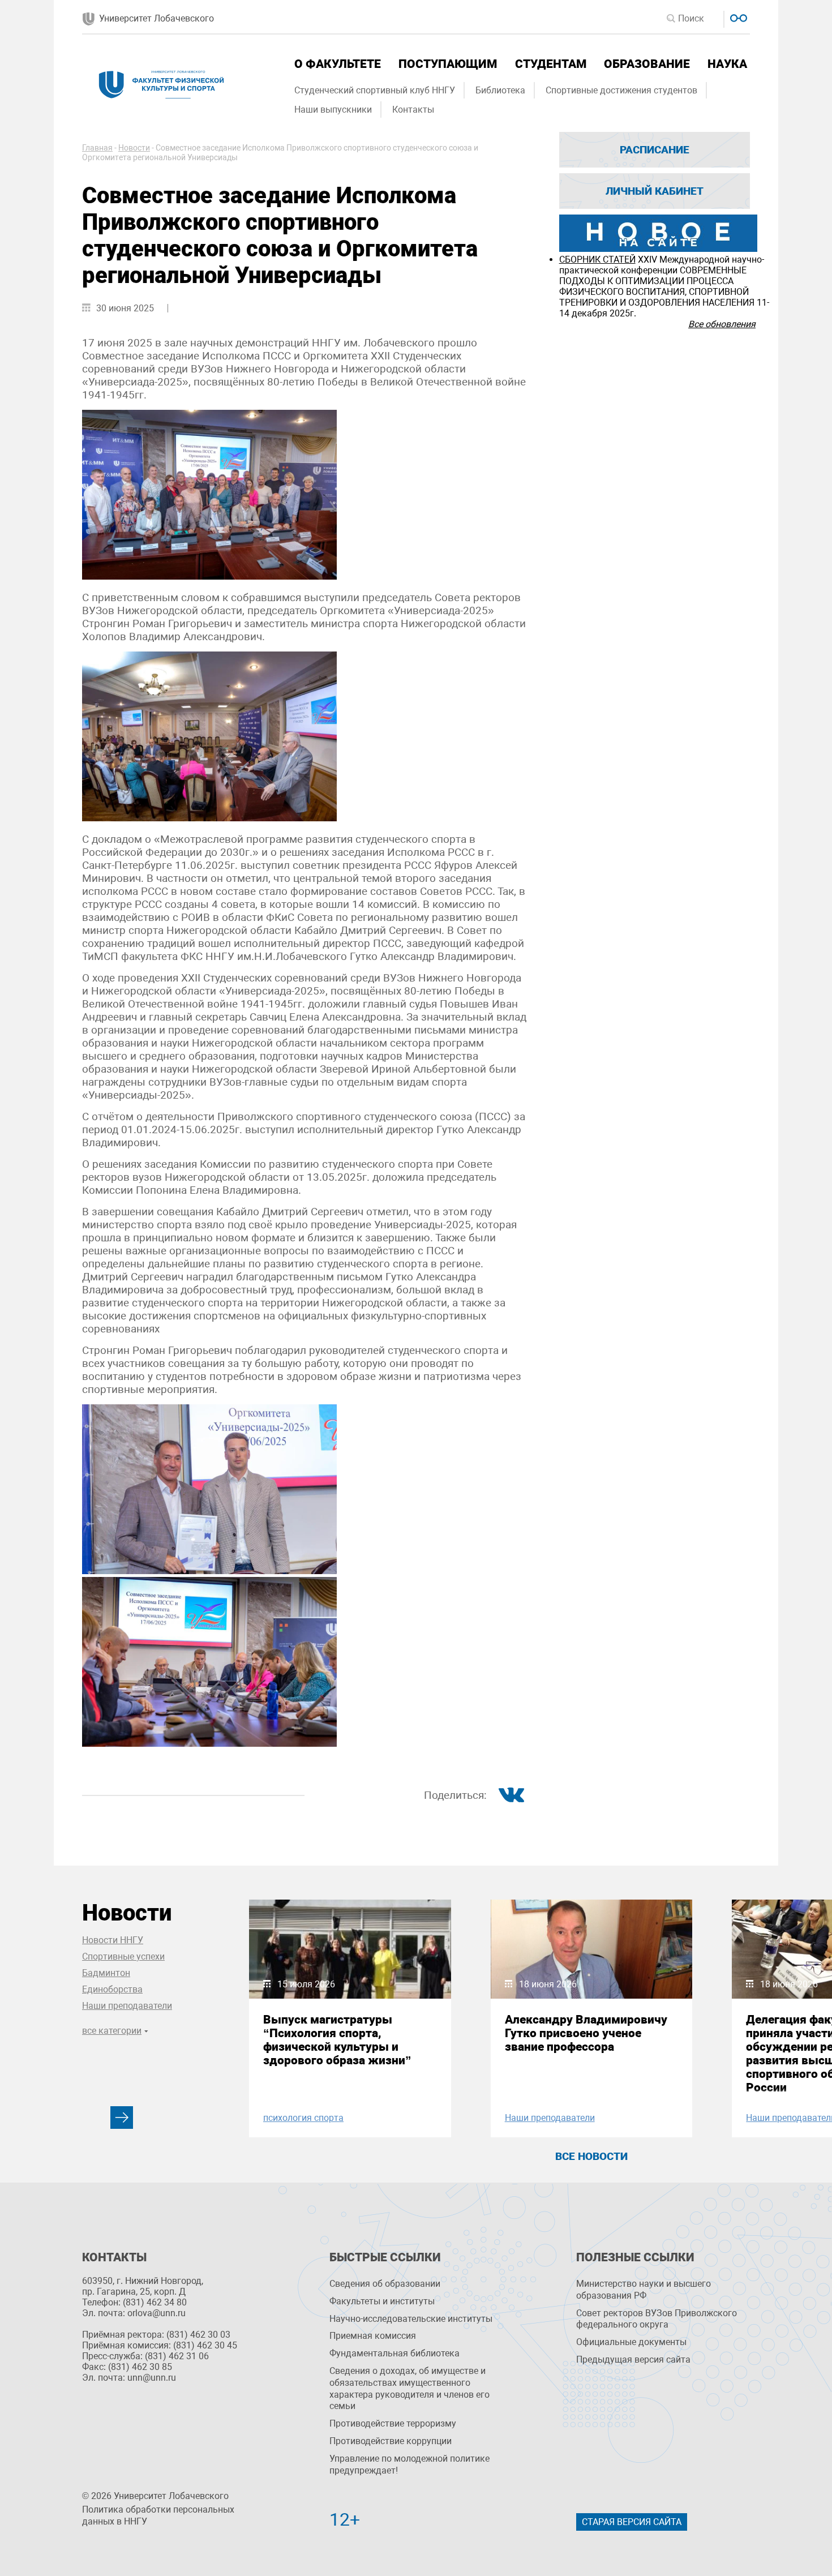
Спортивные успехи (123, 1956)
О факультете (338, 64)
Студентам (551, 64)
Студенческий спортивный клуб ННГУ (375, 90)
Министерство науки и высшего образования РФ (644, 2290)
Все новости (591, 2156)
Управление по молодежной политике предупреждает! (409, 2464)
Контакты (413, 110)
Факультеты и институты (382, 2301)
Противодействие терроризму (393, 2423)
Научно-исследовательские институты (411, 2319)
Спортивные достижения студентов (621, 90)
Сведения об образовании (385, 2284)
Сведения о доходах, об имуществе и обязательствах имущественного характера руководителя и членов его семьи (409, 2388)
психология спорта (303, 2118)
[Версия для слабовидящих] (737, 17)
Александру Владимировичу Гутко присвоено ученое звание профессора (586, 2033)
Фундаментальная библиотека (394, 2353)
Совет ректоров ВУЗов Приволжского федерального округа (657, 2319)
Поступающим (448, 64)
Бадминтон (106, 1973)
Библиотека (500, 90)
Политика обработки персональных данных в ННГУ (158, 2515)
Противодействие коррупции (391, 2441)
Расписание (655, 150)
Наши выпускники (333, 110)
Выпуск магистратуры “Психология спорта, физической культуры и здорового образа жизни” (337, 2040)
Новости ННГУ (113, 1940)
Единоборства (112, 1989)
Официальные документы (631, 2342)
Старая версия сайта (632, 2522)
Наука (727, 64)
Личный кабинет (655, 191)
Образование (647, 64)
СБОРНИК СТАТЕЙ (597, 260)
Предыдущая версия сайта (633, 2359)
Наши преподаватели (127, 2006)
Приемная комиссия (373, 2336)
